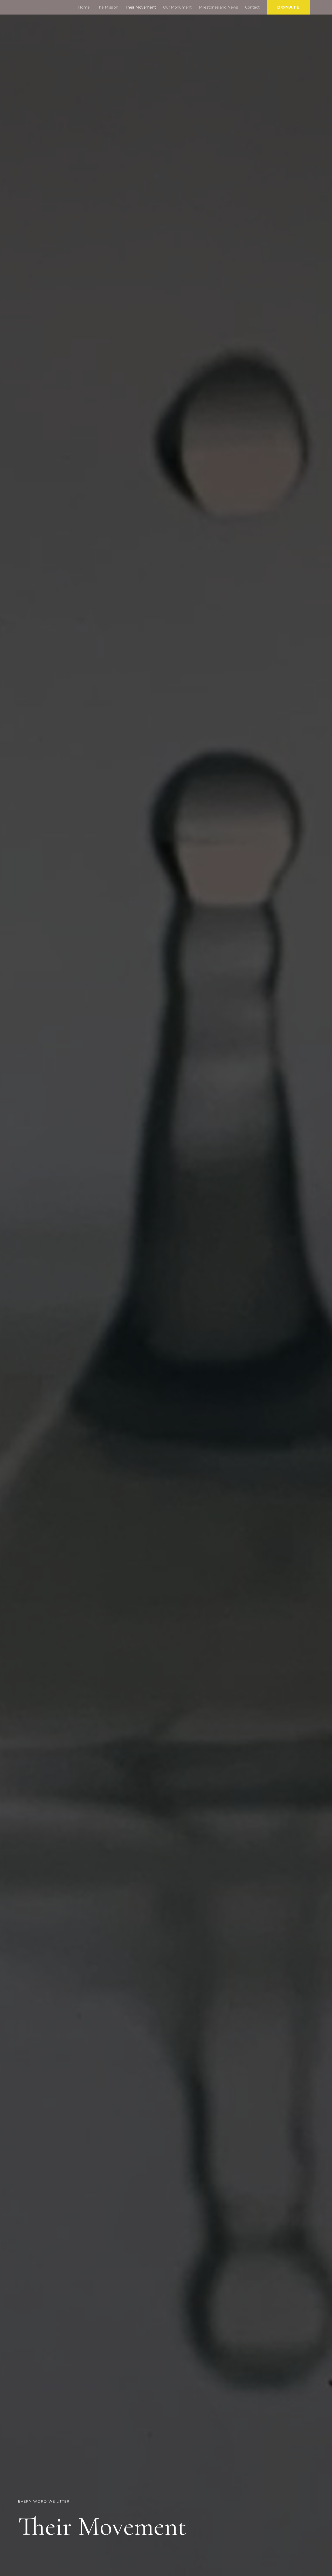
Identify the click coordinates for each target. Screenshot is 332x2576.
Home (84, 7)
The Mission (108, 7)
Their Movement (141, 7)
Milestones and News (218, 7)
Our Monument (177, 7)
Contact (252, 7)
